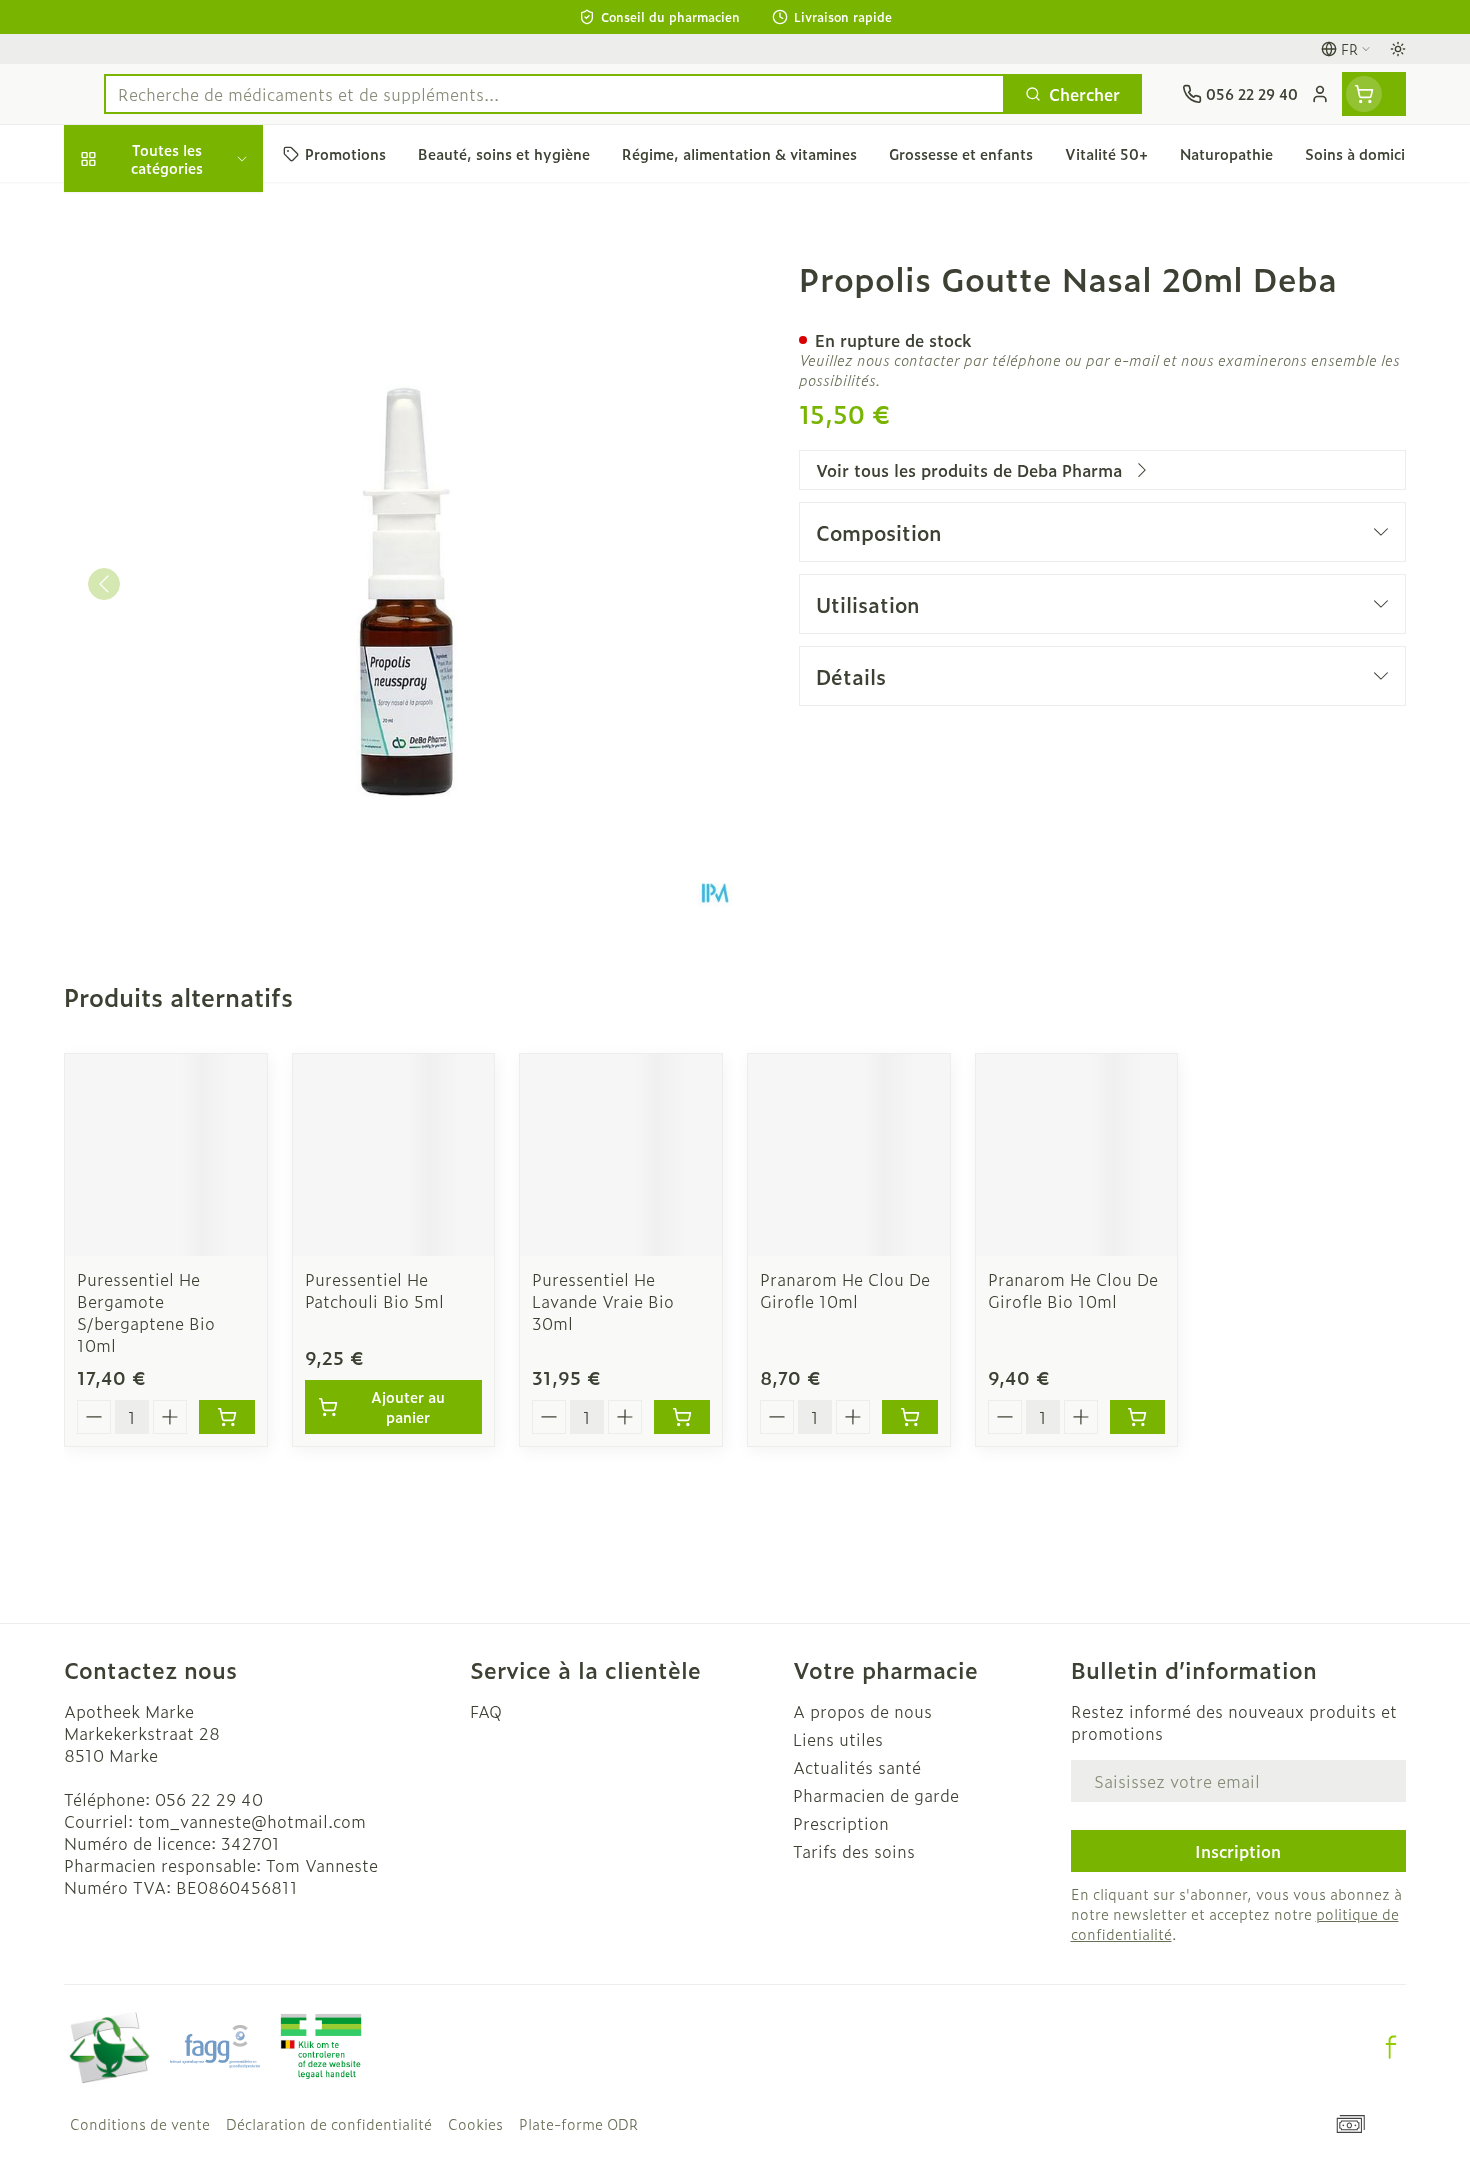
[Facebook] (1391, 2047)
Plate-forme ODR (578, 2124)
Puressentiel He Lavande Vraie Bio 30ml (603, 1301)
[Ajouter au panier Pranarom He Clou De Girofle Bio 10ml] (1138, 1417)
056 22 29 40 (209, 1799)
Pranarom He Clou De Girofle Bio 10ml (1073, 1290)
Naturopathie (192, 521)
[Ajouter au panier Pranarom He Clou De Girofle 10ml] (910, 1417)
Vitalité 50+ (192, 465)
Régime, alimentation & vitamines (192, 346)
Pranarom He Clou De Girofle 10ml (845, 1290)
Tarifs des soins (854, 1851)
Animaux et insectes (192, 648)
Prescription (841, 1823)
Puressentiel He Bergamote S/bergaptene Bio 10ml (146, 1312)
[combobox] (554, 94)
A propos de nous (862, 1711)
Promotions (126, 212)
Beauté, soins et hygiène (192, 274)
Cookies (475, 2124)
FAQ (486, 1711)
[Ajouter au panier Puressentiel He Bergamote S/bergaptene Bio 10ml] (227, 1417)
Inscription (1238, 1851)
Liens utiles (838, 1739)
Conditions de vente (140, 2124)
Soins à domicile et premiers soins (192, 585)
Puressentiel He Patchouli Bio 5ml (374, 1290)
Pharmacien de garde (876, 1795)
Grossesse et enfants (192, 409)
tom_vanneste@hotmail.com (252, 1821)
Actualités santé (857, 1767)
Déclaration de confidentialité (329, 2124)
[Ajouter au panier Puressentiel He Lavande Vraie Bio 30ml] (682, 1417)
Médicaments (192, 704)
